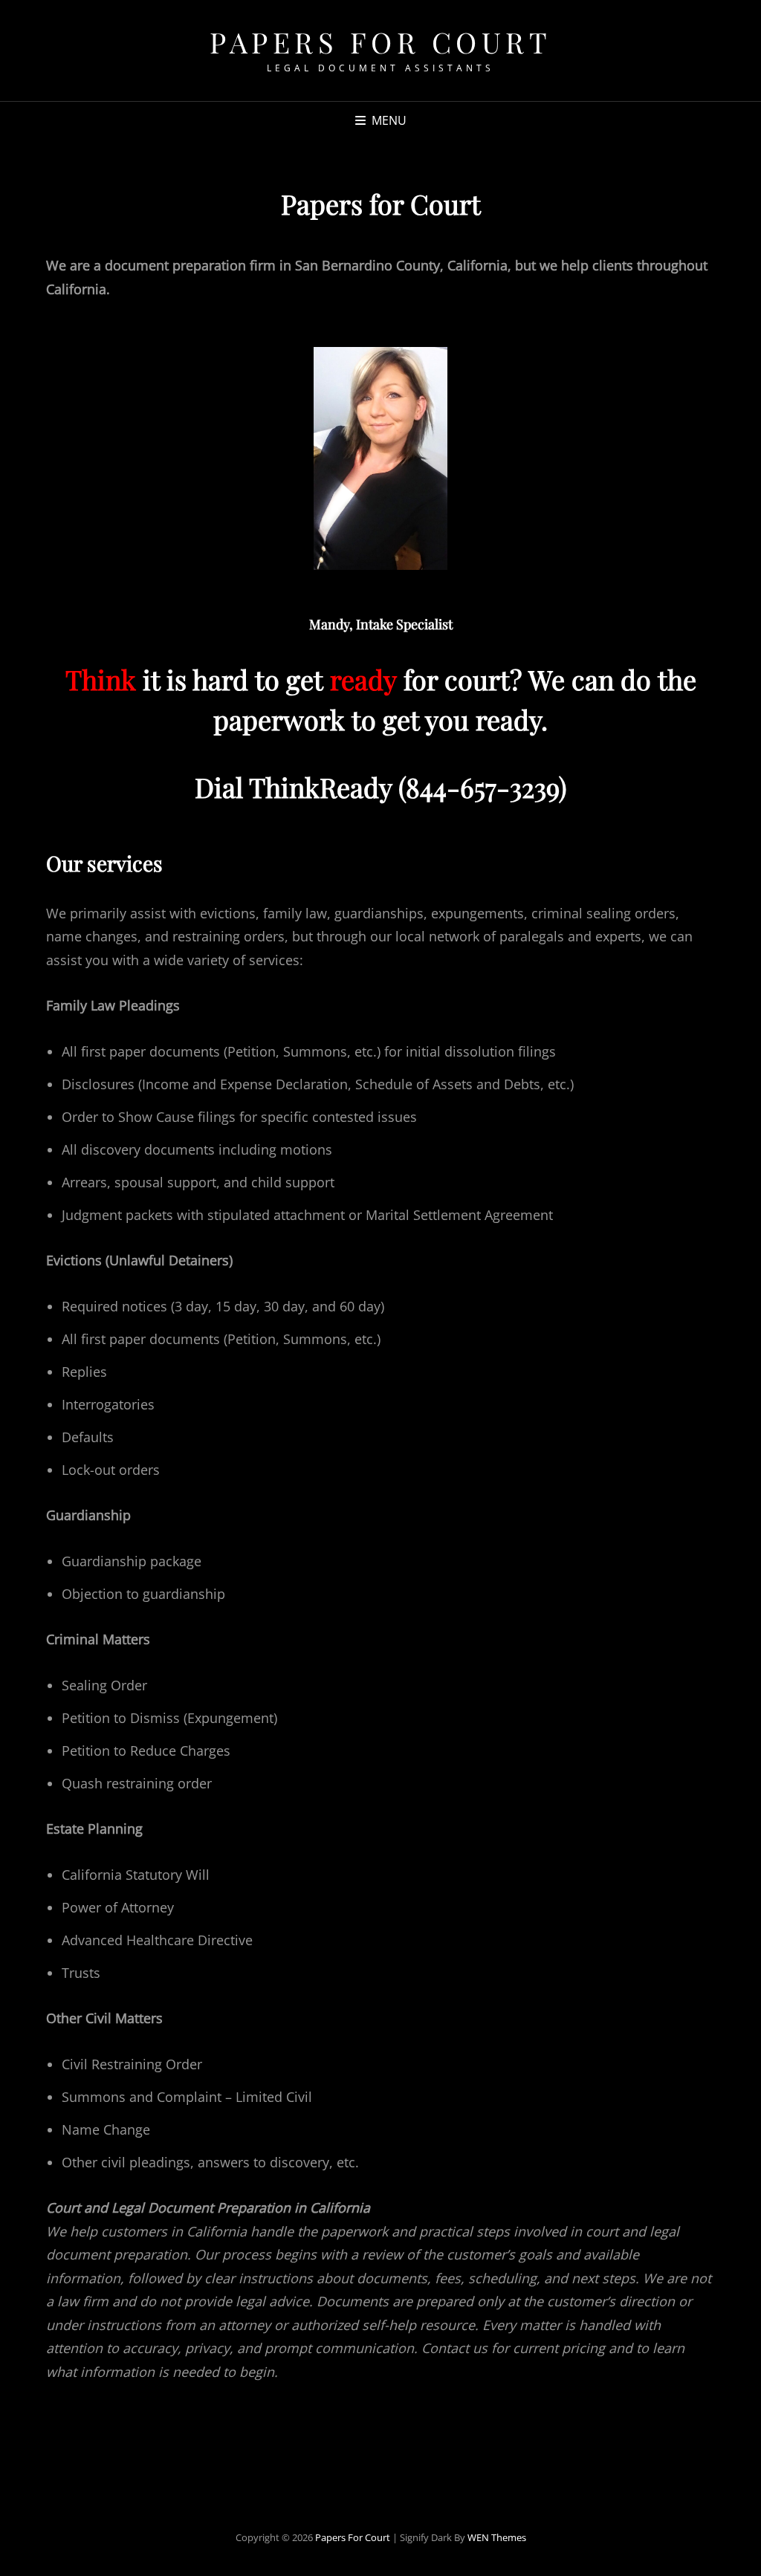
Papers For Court (380, 42)
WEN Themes (497, 2537)
